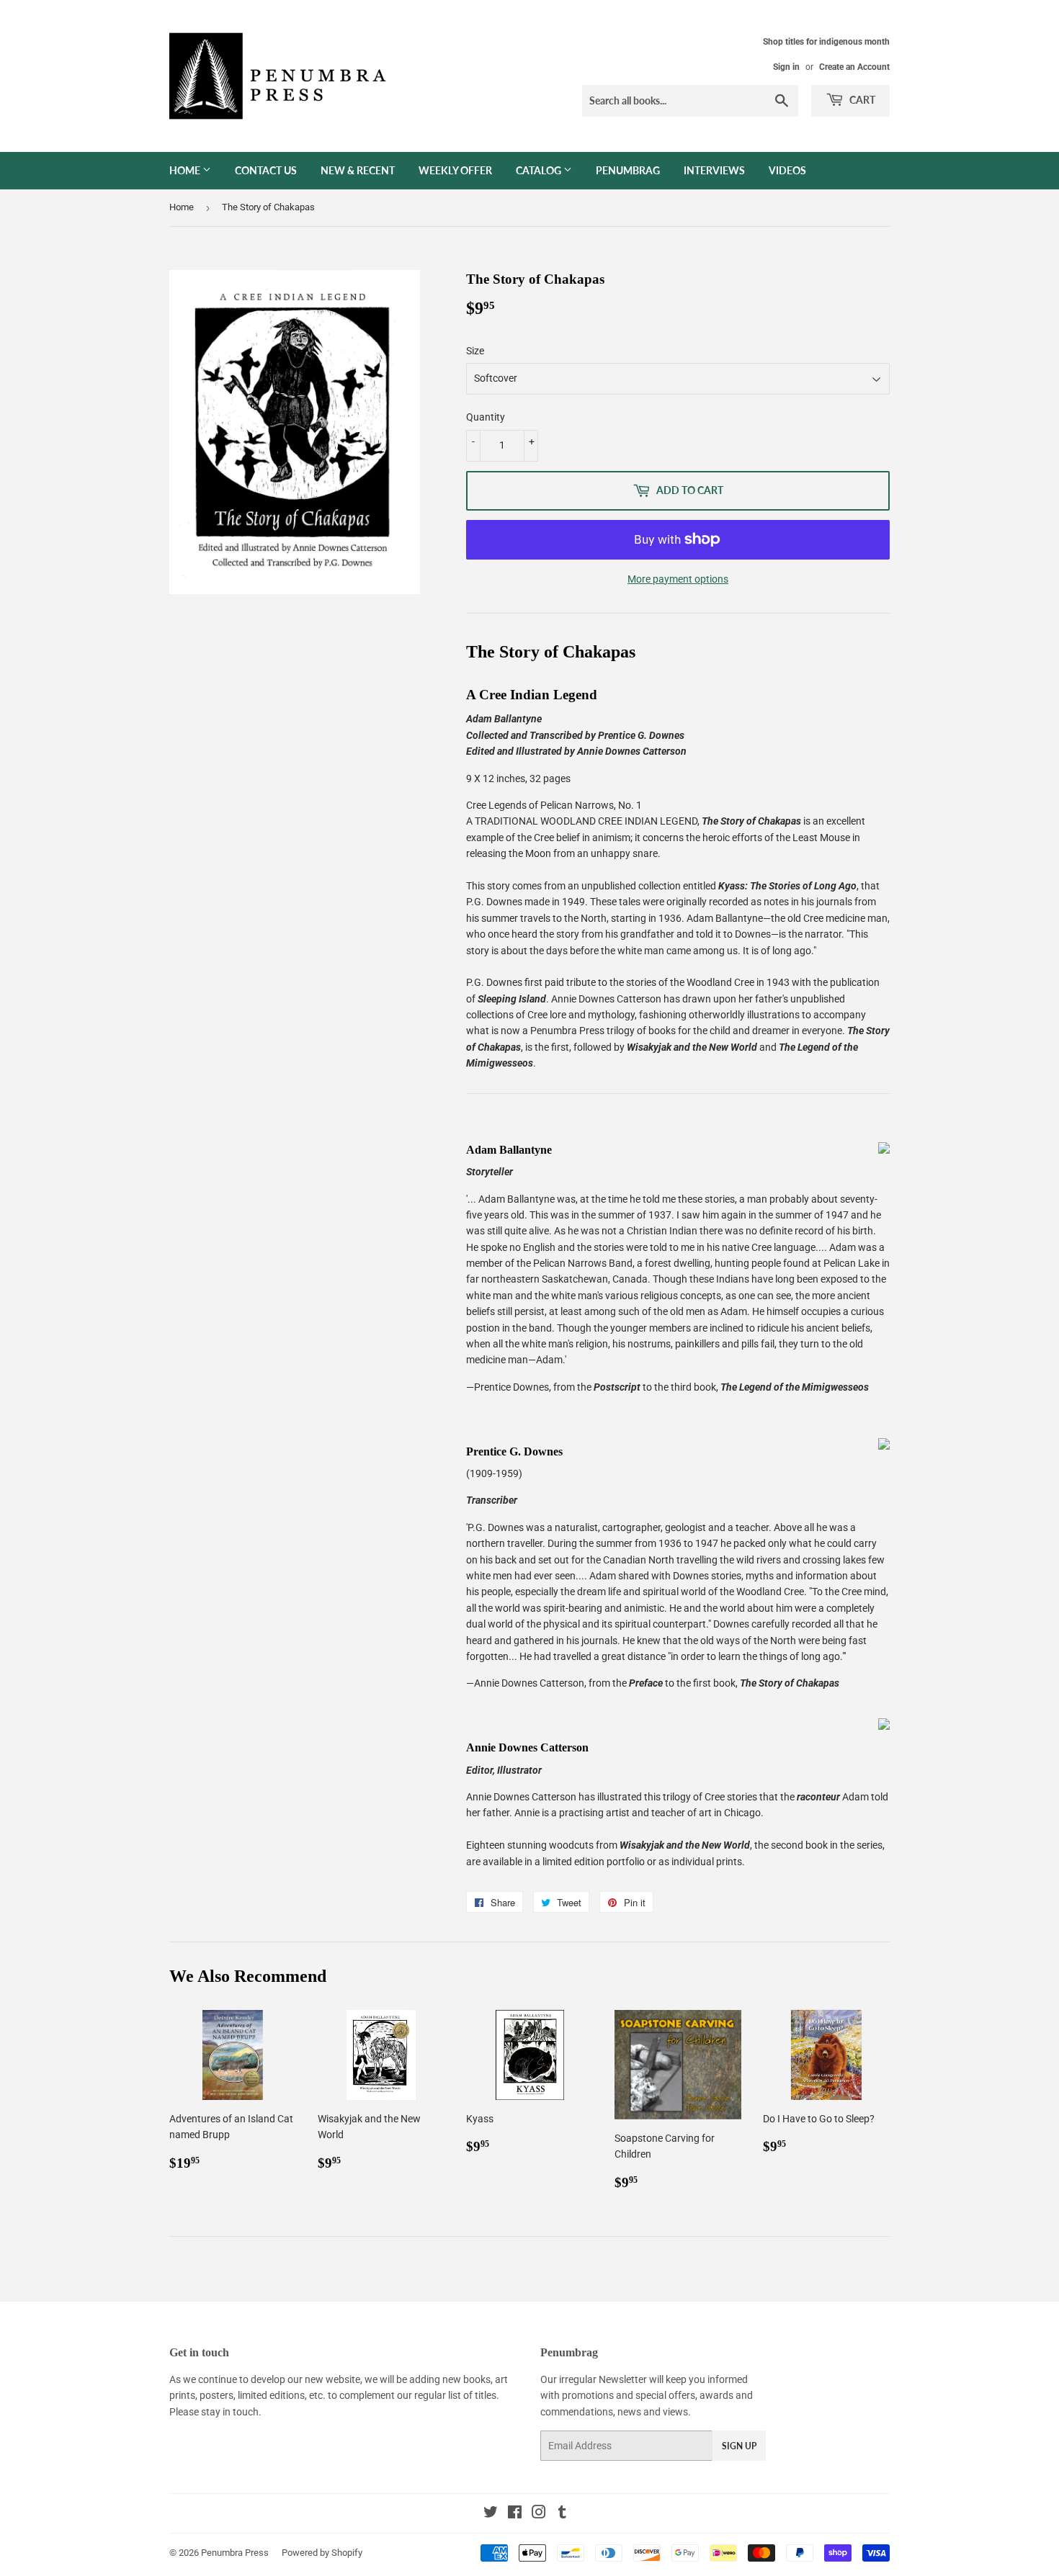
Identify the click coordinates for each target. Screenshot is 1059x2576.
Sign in (786, 67)
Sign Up (739, 2446)
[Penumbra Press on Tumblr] (562, 2514)
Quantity (486, 417)
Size (475, 351)
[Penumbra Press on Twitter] (491, 2514)
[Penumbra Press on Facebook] (515, 2514)
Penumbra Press (235, 2553)
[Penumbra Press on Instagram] (539, 2514)
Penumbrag (628, 170)
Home (186, 170)
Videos (787, 170)
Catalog (540, 170)
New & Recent (358, 170)
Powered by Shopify (322, 2553)
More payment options (678, 579)
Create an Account (854, 67)
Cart (861, 100)
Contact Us (266, 170)
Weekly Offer (455, 170)
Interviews (714, 170)
